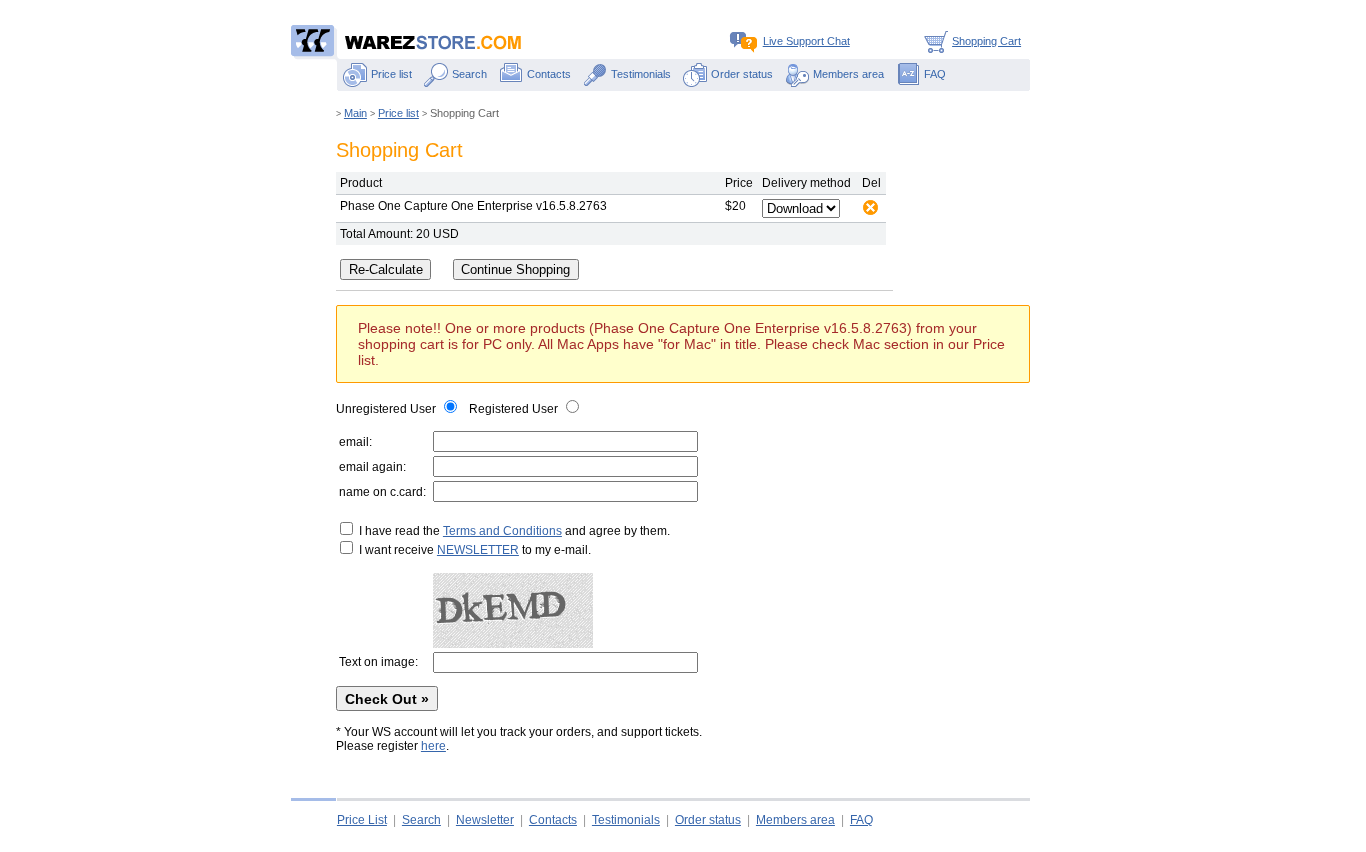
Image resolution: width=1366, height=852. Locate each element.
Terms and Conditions (502, 531)
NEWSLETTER (478, 550)
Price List (362, 820)
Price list (391, 74)
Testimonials (641, 74)
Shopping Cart (986, 41)
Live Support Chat (806, 41)
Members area (848, 74)
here (433, 746)
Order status (742, 74)
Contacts (549, 74)
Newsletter (485, 820)
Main (355, 113)
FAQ (935, 74)
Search (469, 74)
